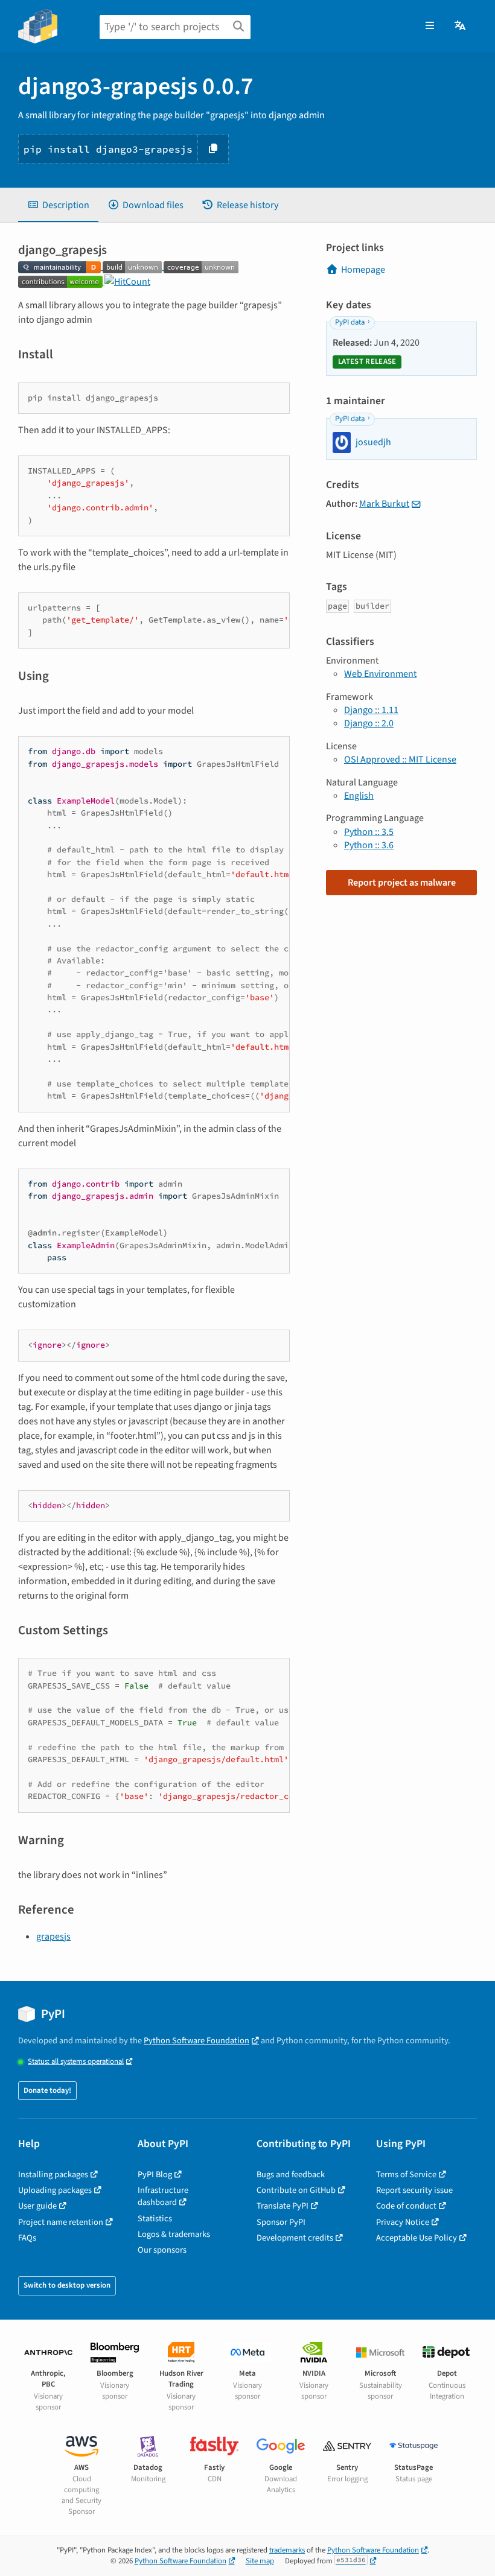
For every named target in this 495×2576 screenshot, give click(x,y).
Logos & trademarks (174, 2234)
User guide (37, 2206)
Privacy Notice (403, 2222)
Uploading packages (55, 2190)
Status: (76, 2062)
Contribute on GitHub (296, 2190)
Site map (260, 2561)
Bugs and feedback (291, 2175)
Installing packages (53, 2175)
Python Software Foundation (196, 2041)
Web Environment (380, 674)
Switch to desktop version (67, 2285)
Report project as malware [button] (402, 883)
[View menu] (430, 26)
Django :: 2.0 (369, 723)
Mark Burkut (384, 504)
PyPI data (350, 322)
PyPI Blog (155, 2175)
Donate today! (47, 2090)
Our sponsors (162, 2250)
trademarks (287, 2550)
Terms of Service (406, 2175)
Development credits (295, 2238)
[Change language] (461, 26)
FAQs (27, 2238)
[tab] (58, 205)
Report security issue (414, 2190)
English (359, 796)
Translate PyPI (283, 2206)
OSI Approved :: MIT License (400, 760)
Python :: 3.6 (369, 845)
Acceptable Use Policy (417, 2238)
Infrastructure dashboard (163, 2196)
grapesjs (53, 1937)
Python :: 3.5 (369, 832)
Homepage (363, 270)
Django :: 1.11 (371, 710)
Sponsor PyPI (281, 2222)
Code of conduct (406, 2206)
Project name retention (61, 2222)
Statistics (155, 2219)
